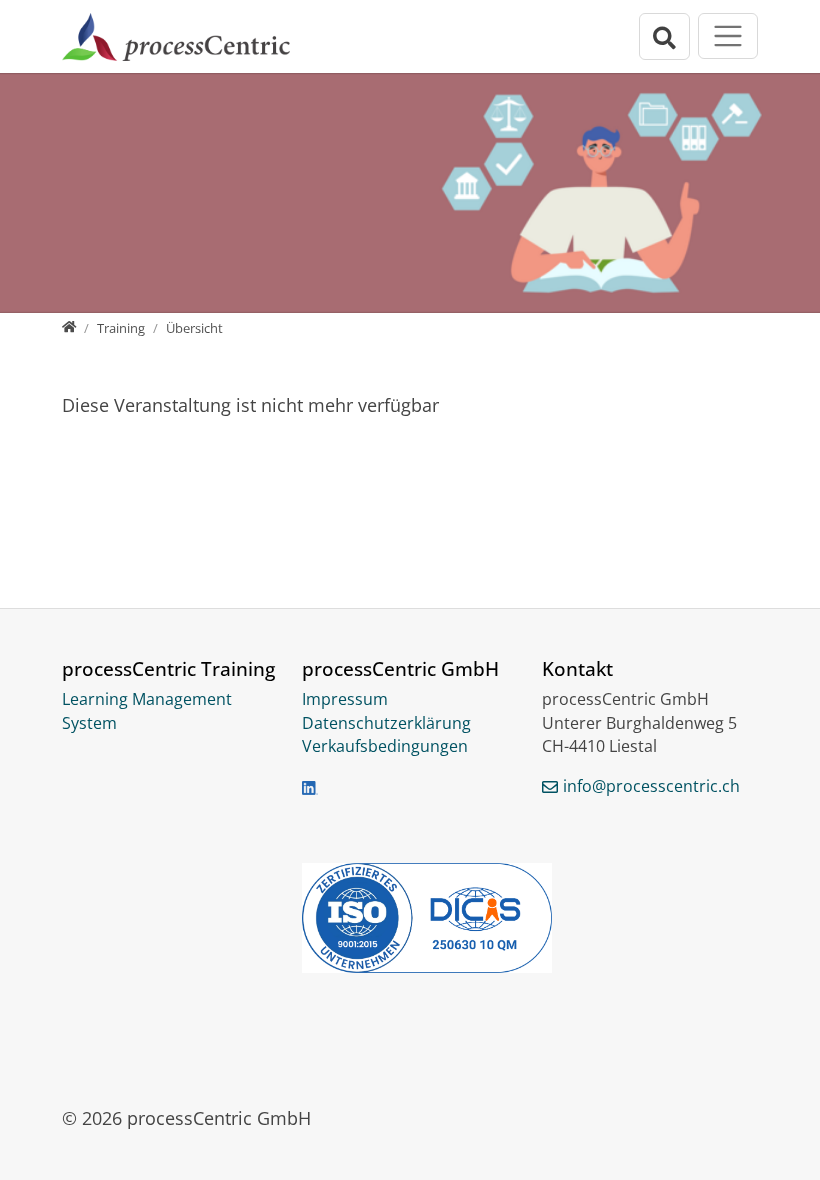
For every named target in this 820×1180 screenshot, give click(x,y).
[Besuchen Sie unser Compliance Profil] (410, 918)
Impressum (345, 699)
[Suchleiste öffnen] (665, 36)
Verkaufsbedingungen (385, 746)
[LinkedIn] (310, 787)
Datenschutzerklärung (386, 723)
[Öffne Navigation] (728, 35)
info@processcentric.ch (651, 786)
